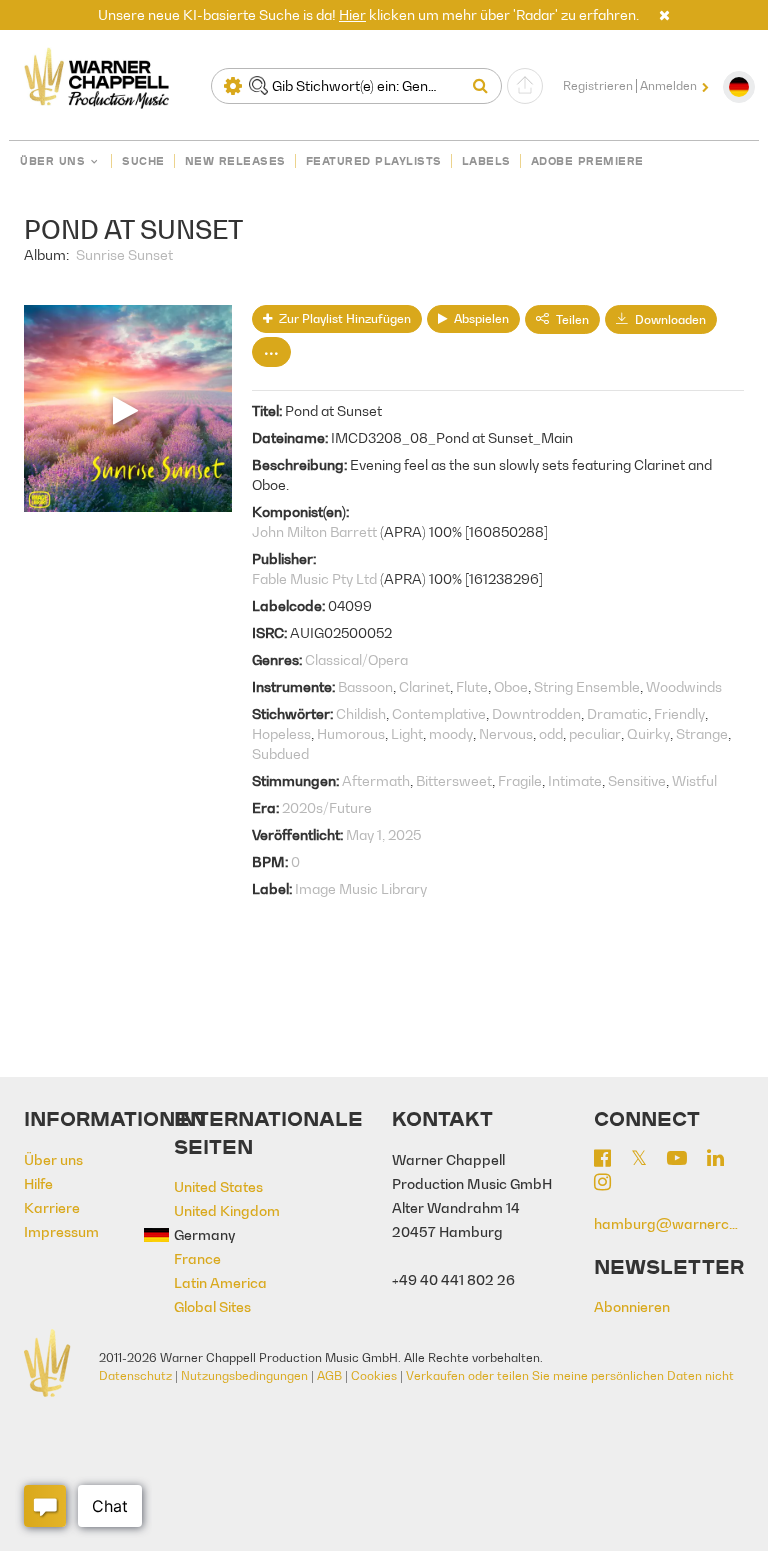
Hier (352, 14)
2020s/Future (327, 807)
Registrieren (598, 86)
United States (218, 1186)
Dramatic (617, 713)
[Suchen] (485, 86)
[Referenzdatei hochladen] (525, 86)
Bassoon (365, 686)
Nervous (506, 733)
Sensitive (637, 780)
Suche (143, 161)
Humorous (351, 733)
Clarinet (424, 686)
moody (451, 733)
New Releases (235, 161)
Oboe (511, 686)
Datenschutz (135, 1375)
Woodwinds (684, 686)
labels (486, 161)
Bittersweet (454, 780)
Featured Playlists (374, 161)
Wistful (694, 780)
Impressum (61, 1231)
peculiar (595, 733)
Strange (702, 733)
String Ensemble (587, 686)
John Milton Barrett (314, 531)
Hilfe (38, 1183)
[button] (664, 14)
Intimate (575, 780)
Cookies (374, 1375)
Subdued (280, 753)
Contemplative (439, 713)
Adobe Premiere (587, 161)
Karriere (52, 1207)
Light (407, 733)
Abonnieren (632, 1306)
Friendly (679, 713)
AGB (329, 1375)
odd (551, 733)
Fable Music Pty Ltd (314, 578)
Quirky (648, 733)
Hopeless (281, 733)
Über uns (52, 161)
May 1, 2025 (383, 834)
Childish (361, 713)
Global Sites (212, 1306)
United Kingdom (227, 1210)
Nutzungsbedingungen (244, 1375)
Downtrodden (536, 713)
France (197, 1258)
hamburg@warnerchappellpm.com (669, 1223)
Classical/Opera (356, 659)
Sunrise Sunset (124, 254)
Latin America (220, 1282)
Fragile (520, 780)
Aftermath (376, 780)
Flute (472, 686)
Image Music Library (361, 888)
